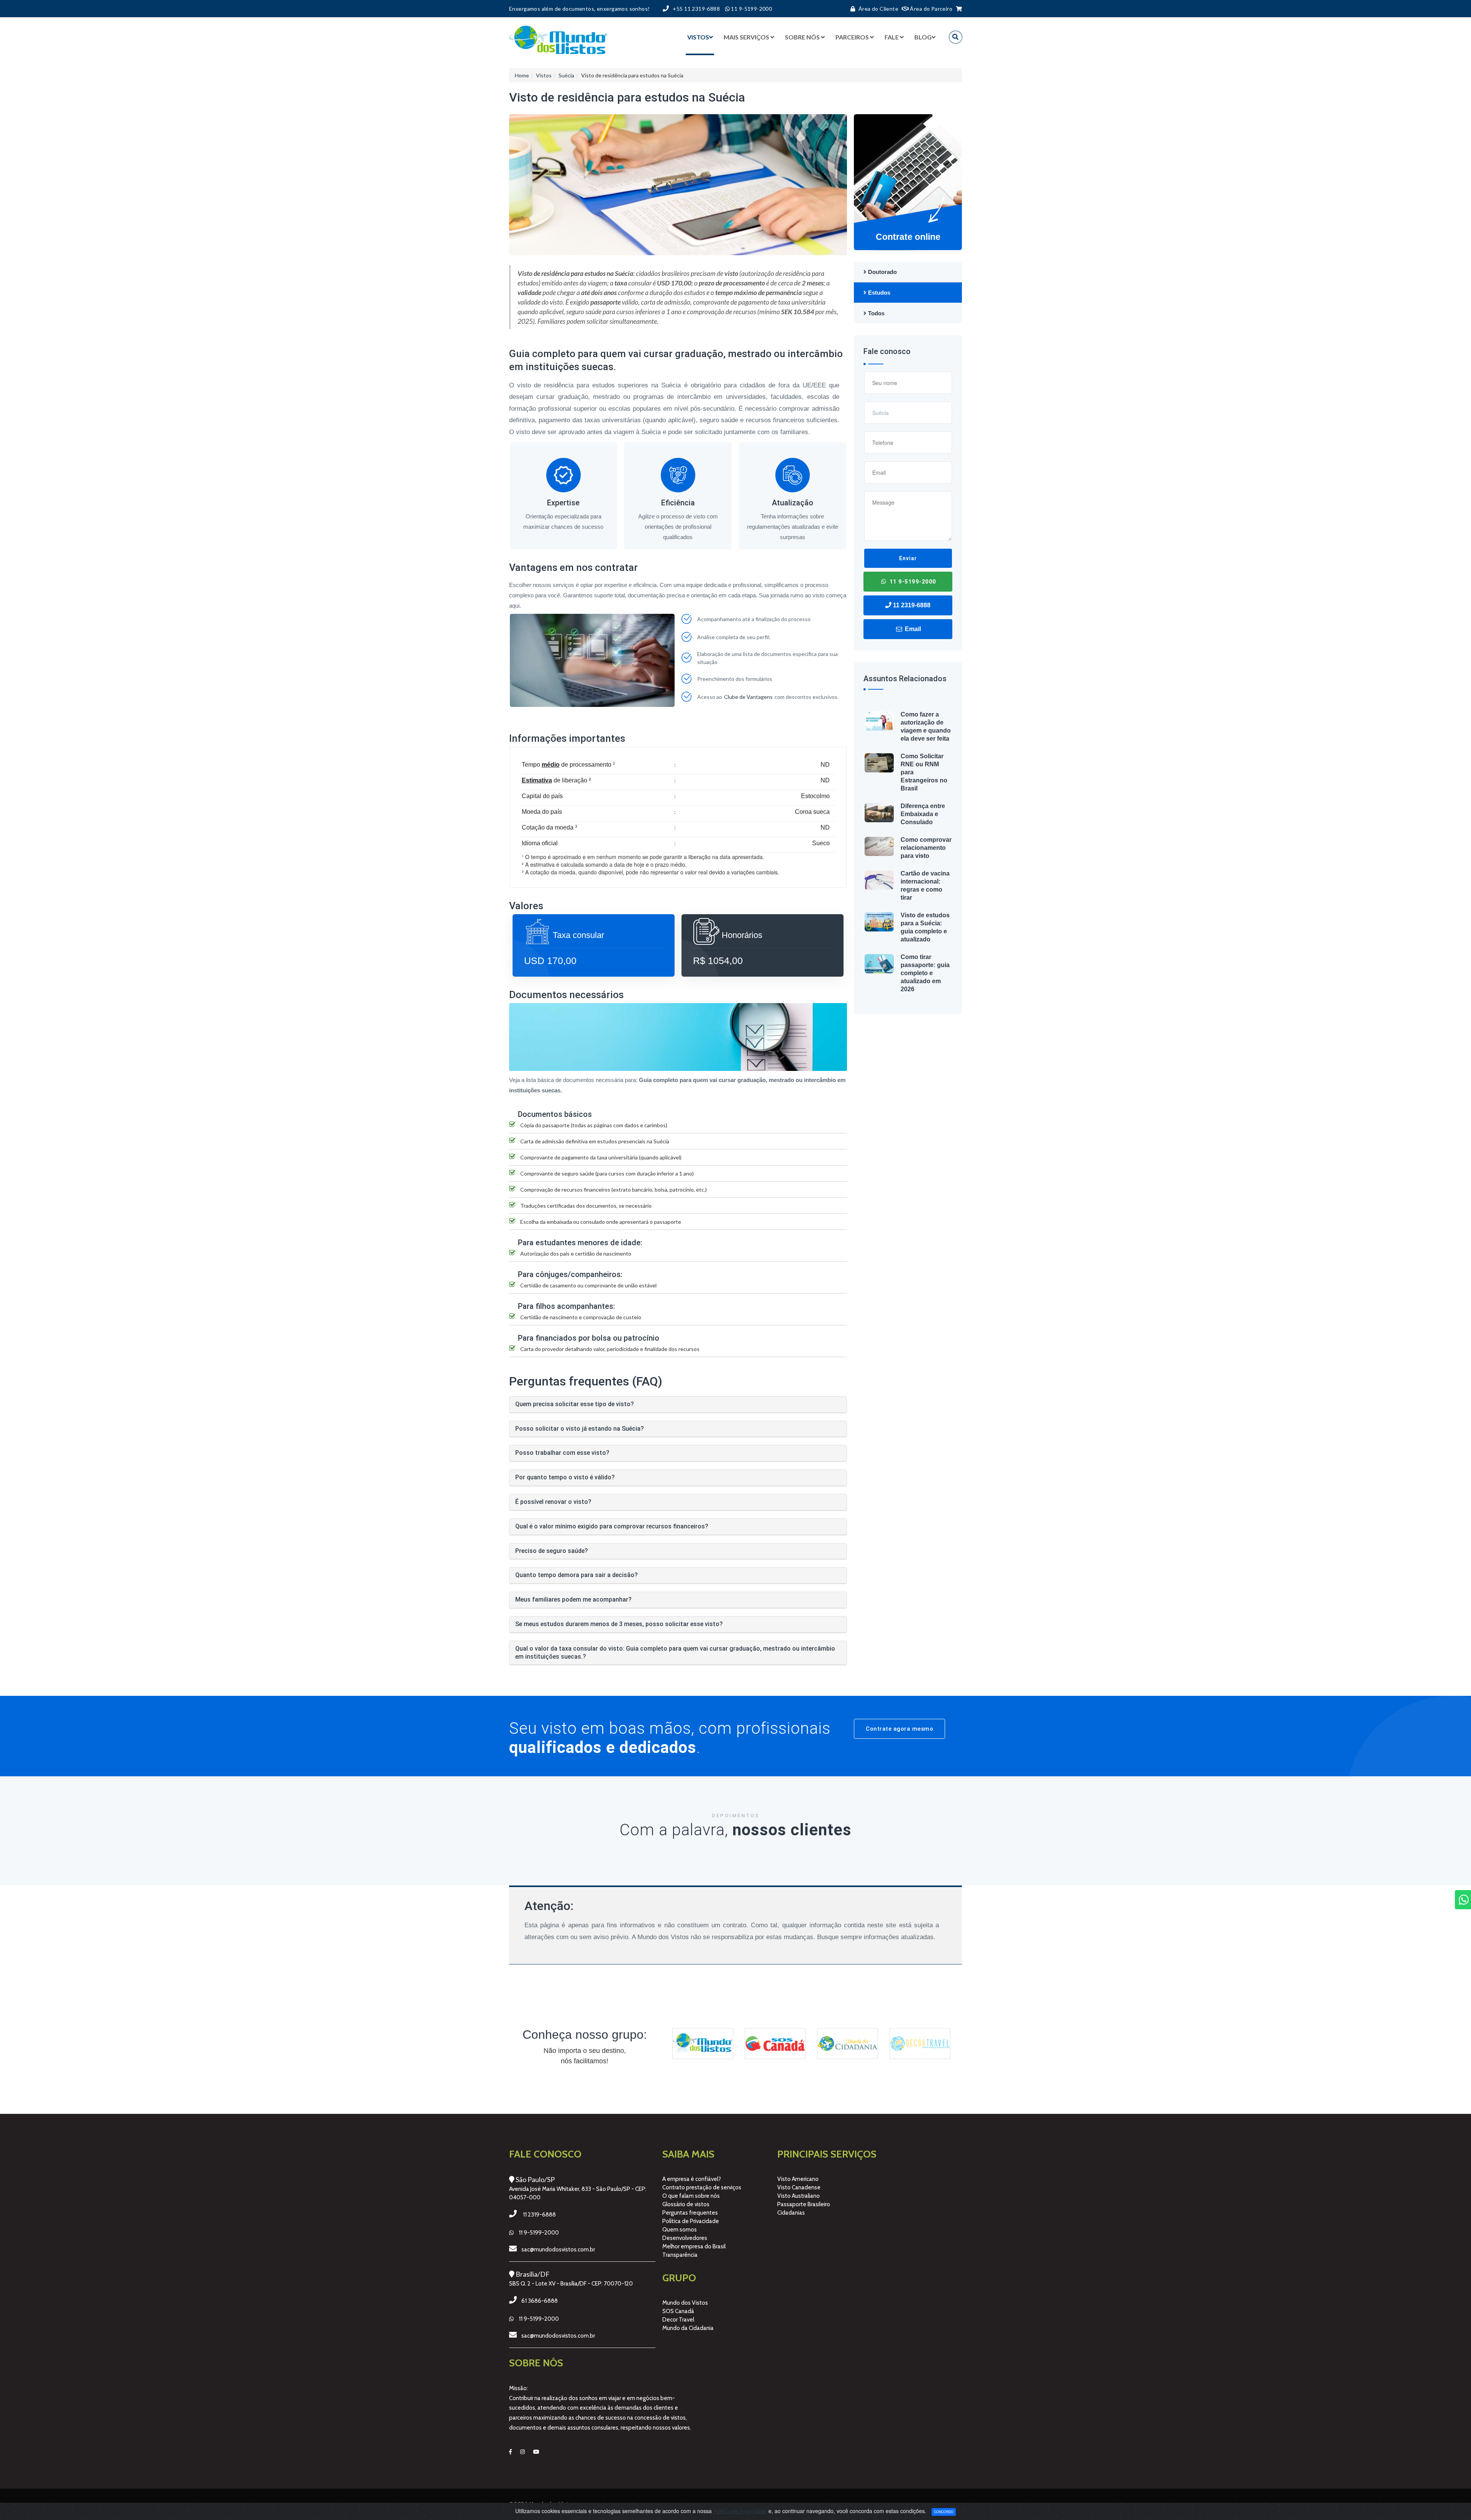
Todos (876, 313)
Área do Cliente (878, 9)
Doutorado (882, 272)
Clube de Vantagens (748, 697)
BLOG (923, 37)
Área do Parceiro (930, 9)
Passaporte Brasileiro (804, 2204)
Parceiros (852, 37)
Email (912, 629)
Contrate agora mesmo (899, 1729)
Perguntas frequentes (690, 2213)
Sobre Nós (802, 37)
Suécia (566, 75)
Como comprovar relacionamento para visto (926, 848)
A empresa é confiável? (692, 2179)
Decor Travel (678, 2320)
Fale (892, 37)
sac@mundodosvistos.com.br (558, 2249)
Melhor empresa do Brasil (694, 2246)
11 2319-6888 (911, 605)
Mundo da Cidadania (688, 2328)
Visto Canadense (799, 2187)
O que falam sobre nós (691, 2196)
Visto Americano (798, 2179)
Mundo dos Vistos (685, 2303)
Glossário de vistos (686, 2204)
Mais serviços (746, 37)
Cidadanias (791, 2213)
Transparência (680, 2255)
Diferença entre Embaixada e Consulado (923, 814)
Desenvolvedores (685, 2238)
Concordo (944, 2512)
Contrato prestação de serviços (702, 2187)
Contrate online (908, 237)
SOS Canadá (678, 2311)
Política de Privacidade (691, 2221)
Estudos (878, 293)
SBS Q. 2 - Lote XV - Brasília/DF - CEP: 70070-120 (571, 2284)
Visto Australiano (799, 2196)
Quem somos (680, 2230)
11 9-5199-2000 (912, 582)
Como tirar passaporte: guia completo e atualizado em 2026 (925, 973)
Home (522, 75)
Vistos (698, 37)
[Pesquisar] (956, 37)
